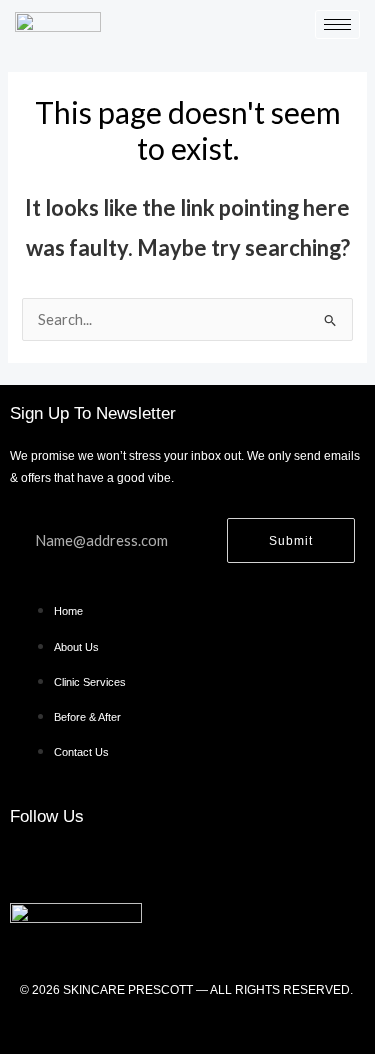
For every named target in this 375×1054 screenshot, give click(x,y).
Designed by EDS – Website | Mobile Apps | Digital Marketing (187, 1026)
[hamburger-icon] (337, 24)
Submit (291, 541)
